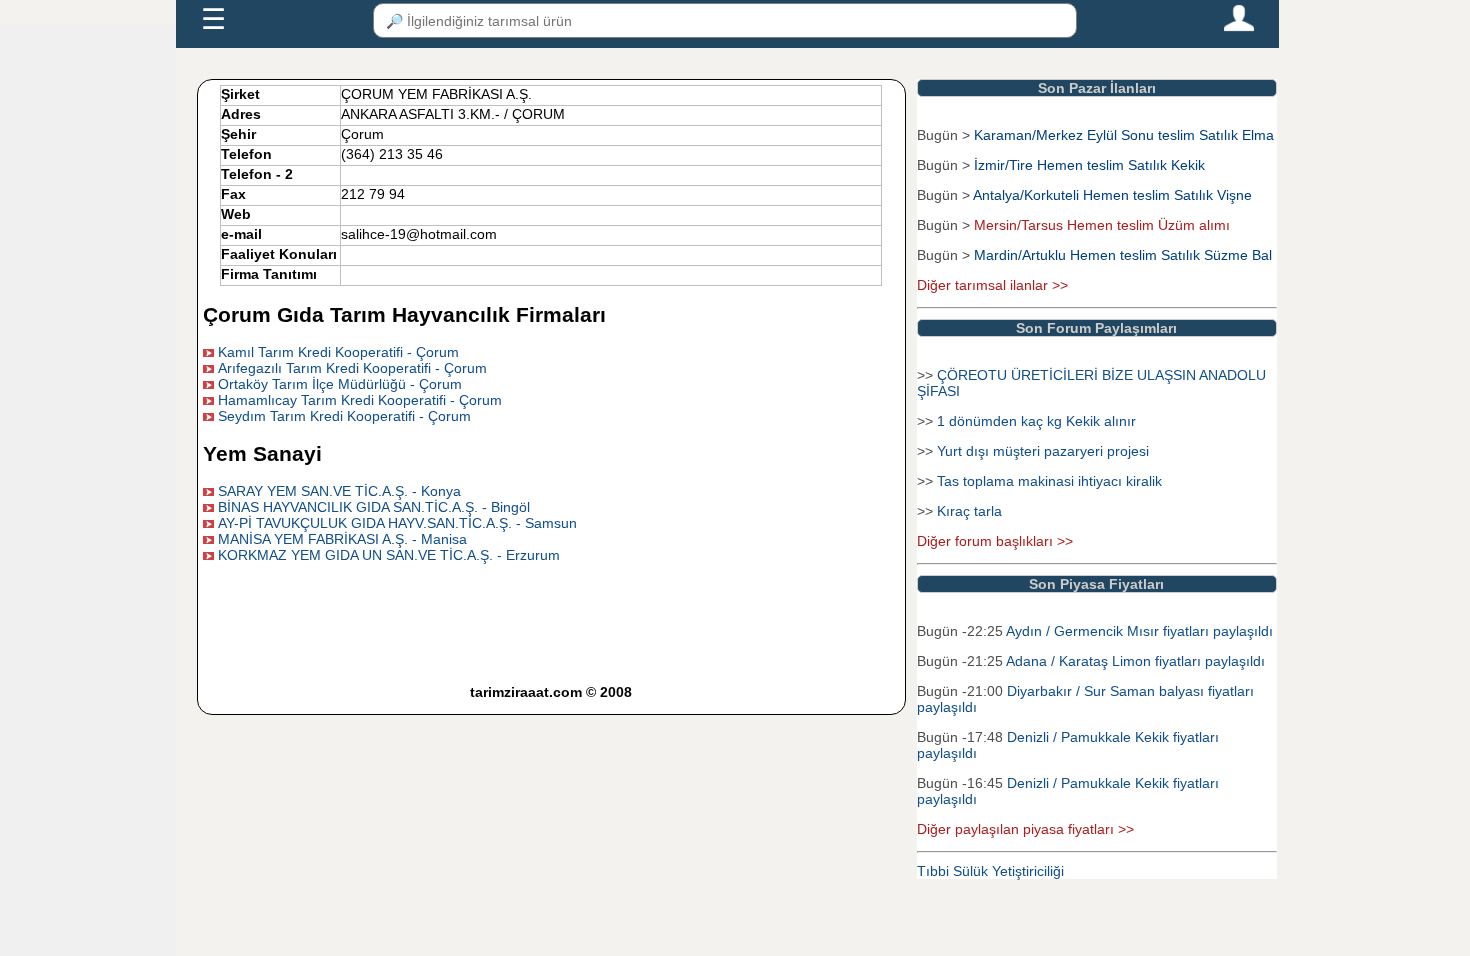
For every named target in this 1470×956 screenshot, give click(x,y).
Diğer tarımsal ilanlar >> (992, 285)
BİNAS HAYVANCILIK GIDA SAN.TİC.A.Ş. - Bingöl (374, 507)
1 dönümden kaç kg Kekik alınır (1036, 421)
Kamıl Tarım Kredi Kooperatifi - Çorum (338, 352)
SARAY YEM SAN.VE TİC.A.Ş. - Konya (339, 491)
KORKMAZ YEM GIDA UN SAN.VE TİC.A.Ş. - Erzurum (389, 555)
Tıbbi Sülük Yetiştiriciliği (990, 871)
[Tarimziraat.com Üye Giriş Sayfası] (1239, 27)
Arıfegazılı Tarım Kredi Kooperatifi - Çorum (352, 368)
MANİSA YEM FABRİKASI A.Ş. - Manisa (342, 539)
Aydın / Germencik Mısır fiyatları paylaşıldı (1139, 631)
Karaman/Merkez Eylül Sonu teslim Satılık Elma (1124, 135)
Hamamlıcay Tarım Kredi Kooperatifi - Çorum (360, 400)
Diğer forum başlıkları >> (995, 541)
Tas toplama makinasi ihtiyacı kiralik (1049, 481)
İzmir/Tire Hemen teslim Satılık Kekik (1089, 165)
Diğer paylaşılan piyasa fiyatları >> (1025, 829)
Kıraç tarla (969, 511)
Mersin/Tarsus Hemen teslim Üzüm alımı (1102, 225)
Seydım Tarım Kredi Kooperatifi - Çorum (344, 416)
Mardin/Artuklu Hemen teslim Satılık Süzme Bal (1123, 255)
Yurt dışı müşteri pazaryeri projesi (1043, 451)
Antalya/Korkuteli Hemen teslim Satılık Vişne (1112, 195)
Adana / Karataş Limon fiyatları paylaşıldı (1135, 661)
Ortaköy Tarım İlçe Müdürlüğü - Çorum (340, 384)
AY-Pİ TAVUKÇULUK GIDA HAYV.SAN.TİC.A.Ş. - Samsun (397, 523)
